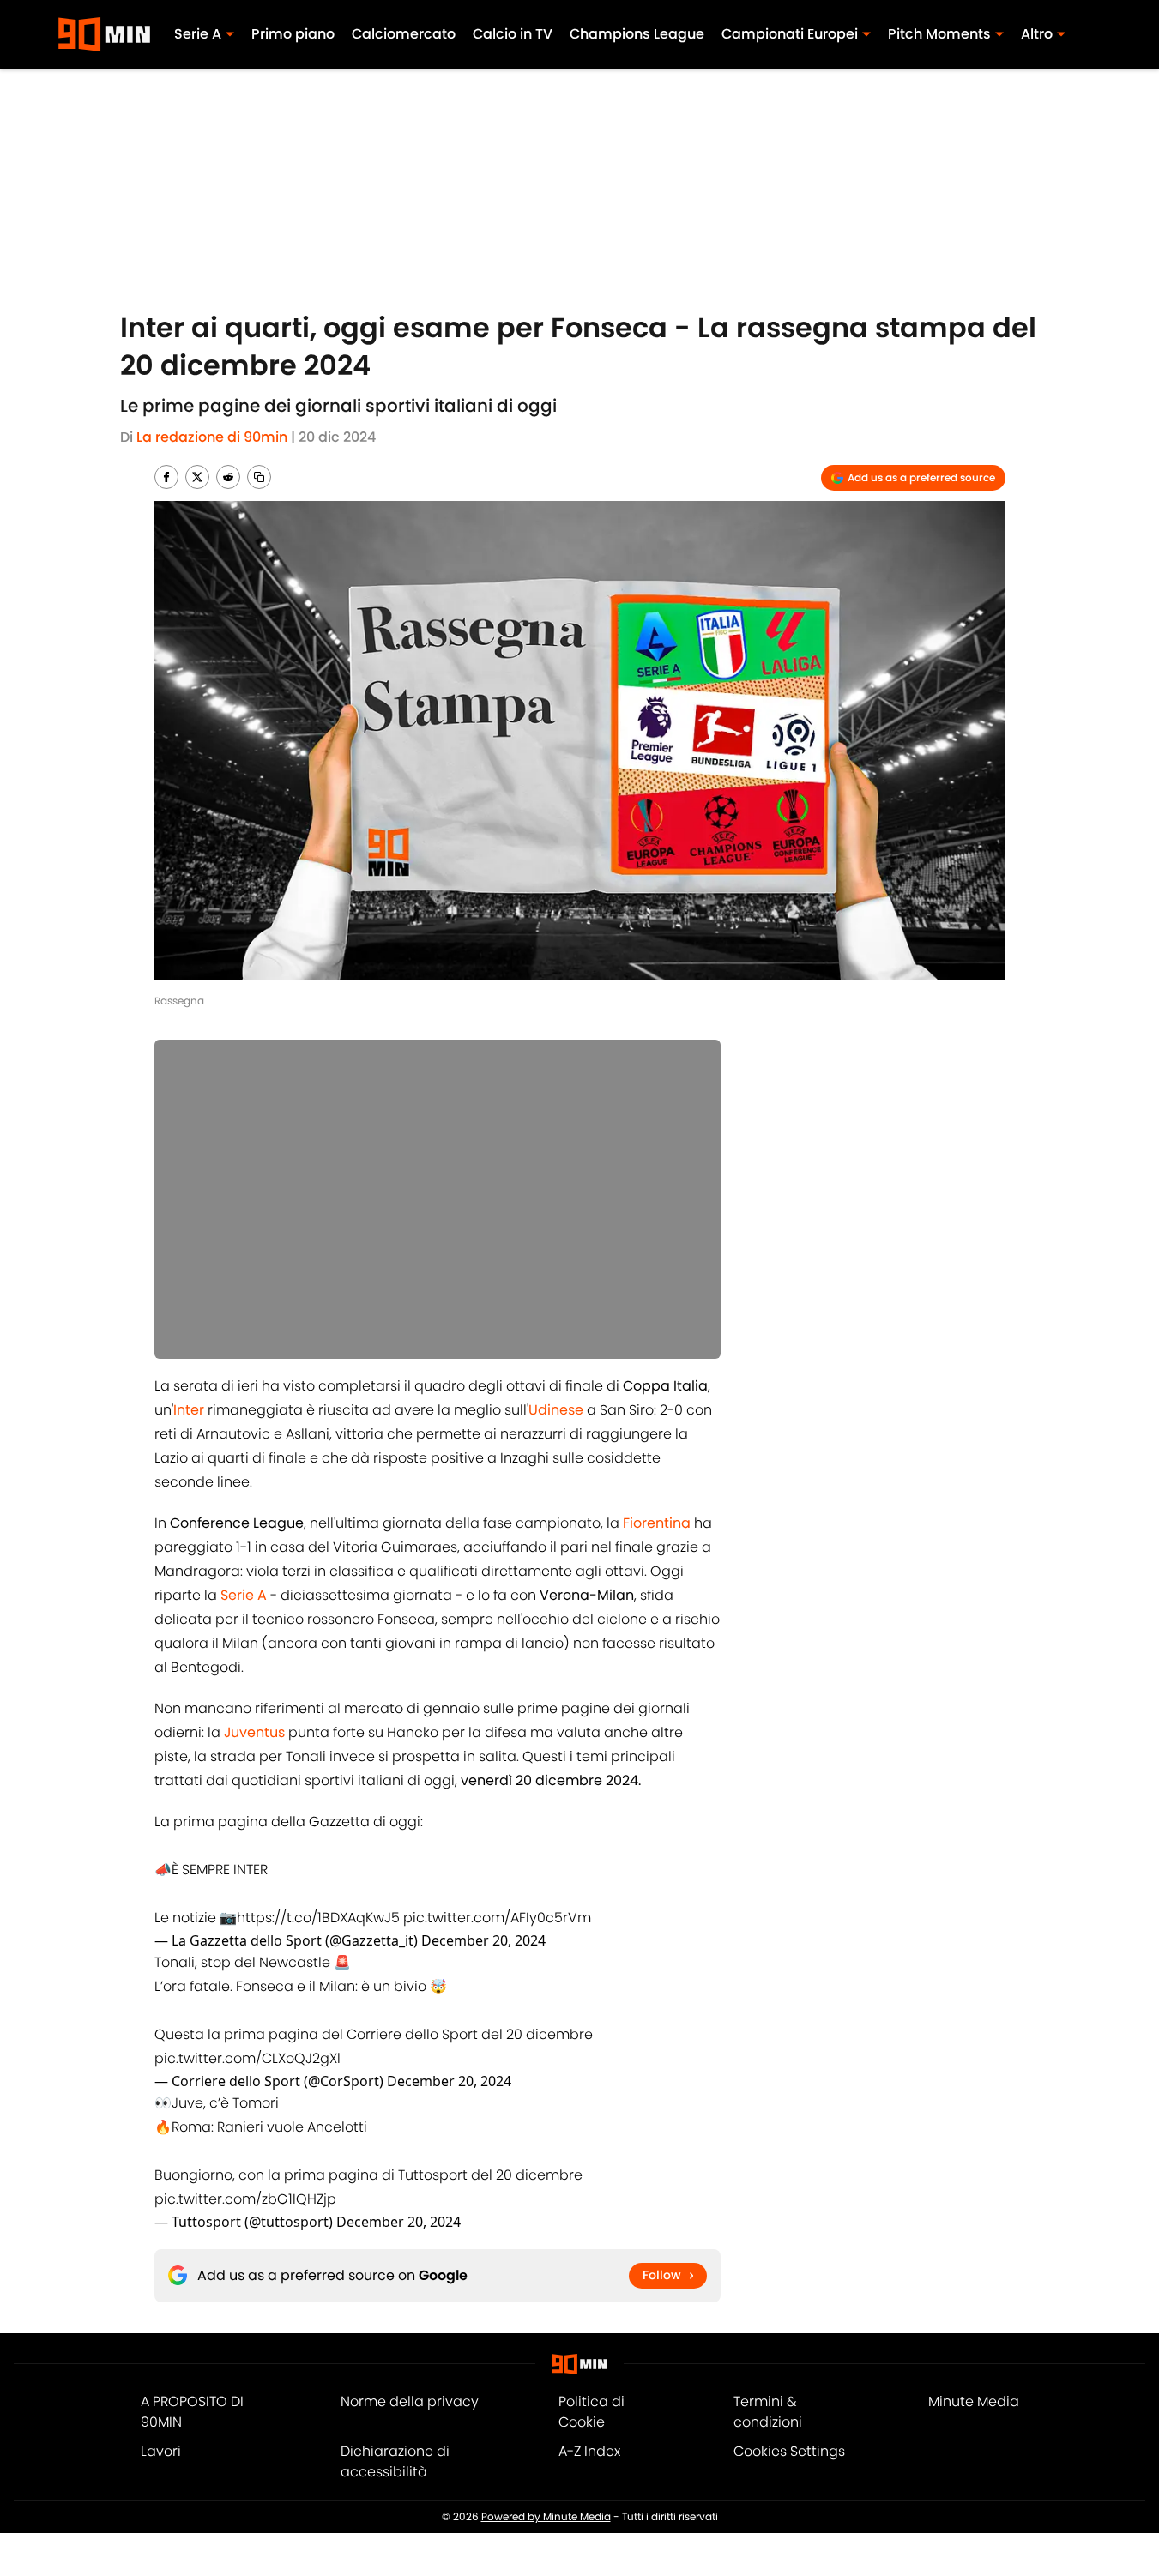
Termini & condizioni (768, 2412)
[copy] (259, 477)
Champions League (637, 34)
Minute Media (974, 2401)
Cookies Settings (789, 2451)
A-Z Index (589, 2451)
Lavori (161, 2451)
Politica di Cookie (592, 2412)
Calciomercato (404, 34)
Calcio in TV (513, 34)
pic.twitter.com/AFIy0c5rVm (497, 1918)
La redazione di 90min (212, 437)
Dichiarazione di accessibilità (395, 2461)
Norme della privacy (410, 2401)
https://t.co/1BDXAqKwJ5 (318, 1918)
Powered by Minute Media (546, 2516)
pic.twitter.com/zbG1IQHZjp (245, 2199)
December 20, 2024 (483, 1940)
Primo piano (293, 34)
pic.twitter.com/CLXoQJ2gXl (247, 2058)
